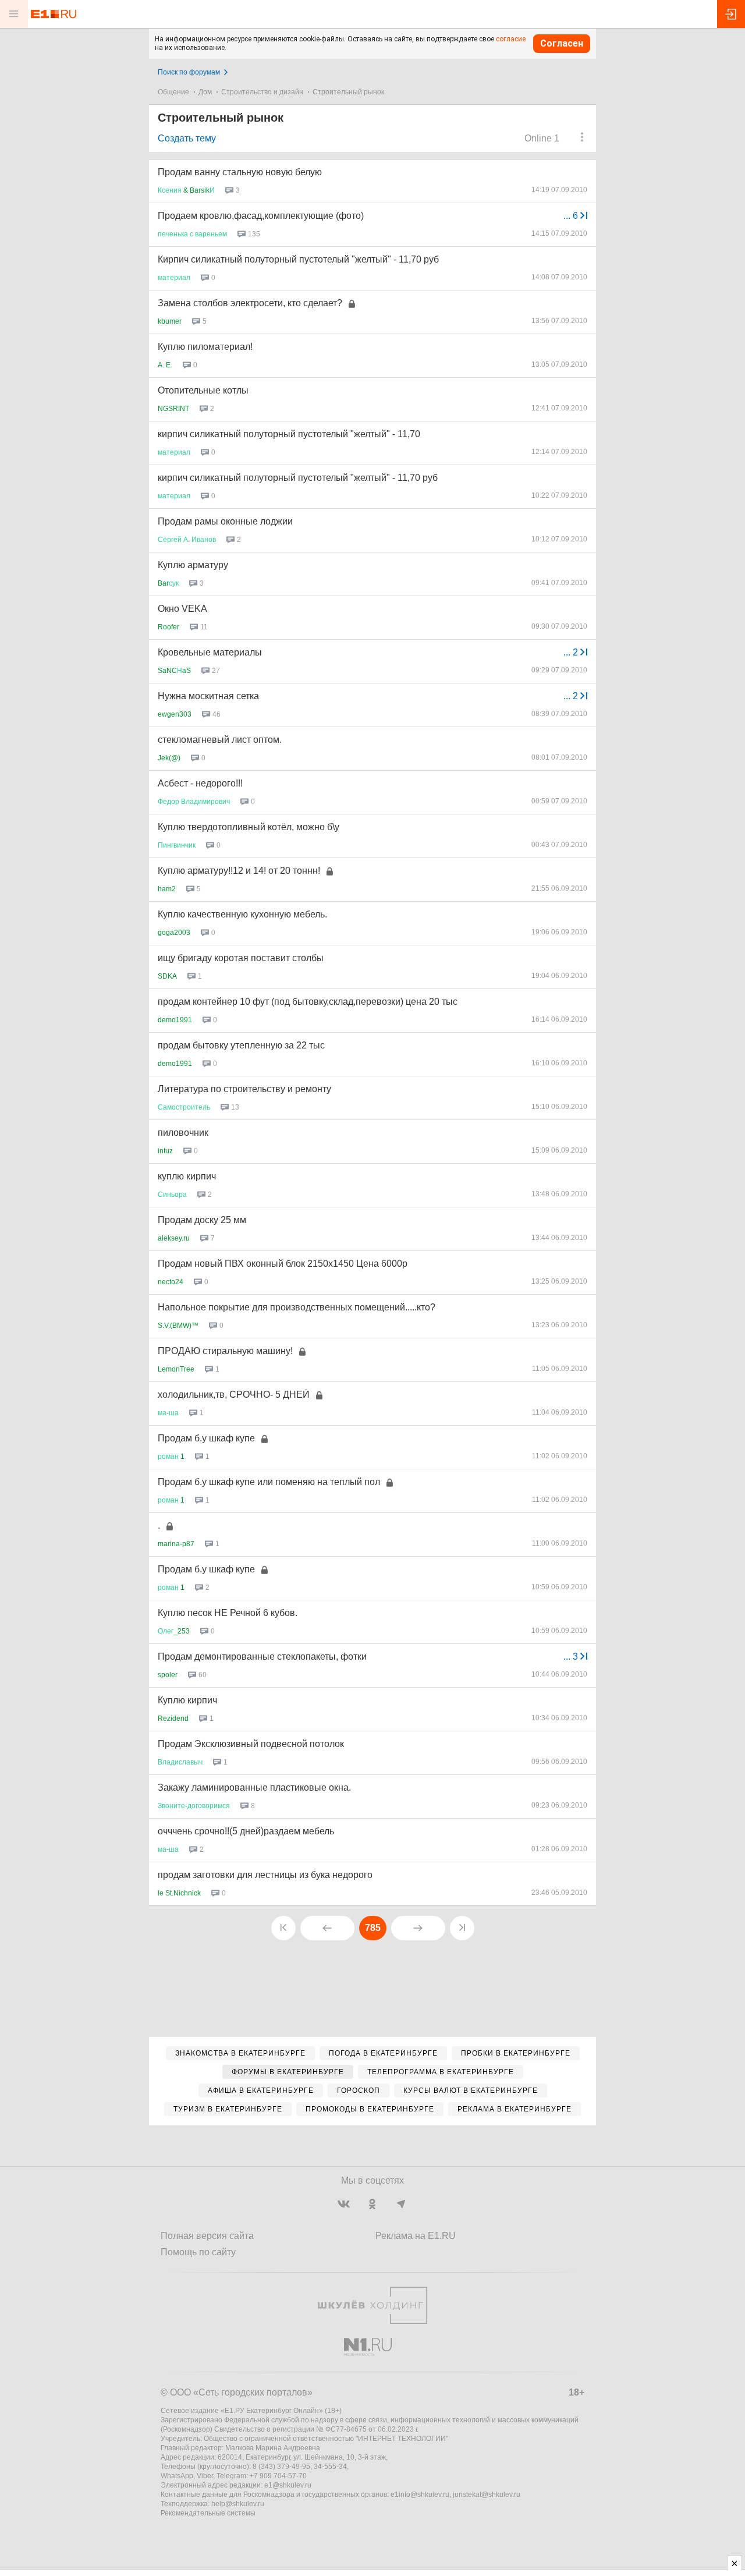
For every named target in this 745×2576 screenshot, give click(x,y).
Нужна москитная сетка (208, 696)
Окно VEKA (182, 609)
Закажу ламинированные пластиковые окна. (254, 1787)
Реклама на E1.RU (416, 2236)
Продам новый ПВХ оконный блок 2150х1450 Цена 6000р (283, 1264)
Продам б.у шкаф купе (206, 1438)
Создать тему (187, 138)
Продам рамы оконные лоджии (225, 521)
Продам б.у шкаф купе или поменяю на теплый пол (269, 1482)
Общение (173, 92)
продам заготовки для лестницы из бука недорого (265, 1875)
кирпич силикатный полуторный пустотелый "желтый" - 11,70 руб (298, 478)
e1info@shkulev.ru (420, 2494)
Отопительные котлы (203, 390)
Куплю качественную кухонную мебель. (242, 914)
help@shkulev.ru (238, 2504)
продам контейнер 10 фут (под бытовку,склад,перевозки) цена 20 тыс (308, 1002)
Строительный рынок (348, 92)
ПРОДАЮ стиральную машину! (225, 1351)
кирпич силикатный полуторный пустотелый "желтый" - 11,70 (289, 434)
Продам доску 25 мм (202, 1220)
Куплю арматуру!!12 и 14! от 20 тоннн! (239, 871)
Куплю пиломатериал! (205, 347)
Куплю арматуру (193, 565)
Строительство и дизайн (262, 92)
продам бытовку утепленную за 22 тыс (241, 1045)
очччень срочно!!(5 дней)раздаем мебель (246, 1831)
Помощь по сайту (198, 2252)
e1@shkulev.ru (288, 2485)
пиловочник (183, 1133)
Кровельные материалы (210, 652)
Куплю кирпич (187, 1700)
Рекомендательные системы (208, 2513)
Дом (205, 92)
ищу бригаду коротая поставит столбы (241, 958)
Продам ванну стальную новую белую (240, 172)
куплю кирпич (187, 1176)
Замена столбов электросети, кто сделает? (250, 303)
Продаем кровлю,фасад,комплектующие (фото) (261, 216)
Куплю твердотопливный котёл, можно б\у (249, 827)
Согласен (562, 43)
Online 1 (542, 138)
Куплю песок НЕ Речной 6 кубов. (228, 1613)
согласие (511, 39)
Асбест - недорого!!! (200, 783)
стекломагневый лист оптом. (220, 740)
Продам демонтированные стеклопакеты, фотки (262, 1656)
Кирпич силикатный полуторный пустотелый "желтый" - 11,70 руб (298, 259)
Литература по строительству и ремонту (244, 1089)
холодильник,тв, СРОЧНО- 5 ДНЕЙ (234, 1395)
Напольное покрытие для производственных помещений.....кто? (297, 1307)
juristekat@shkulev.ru (487, 2494)
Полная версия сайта (207, 2236)
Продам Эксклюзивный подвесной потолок (251, 1744)
